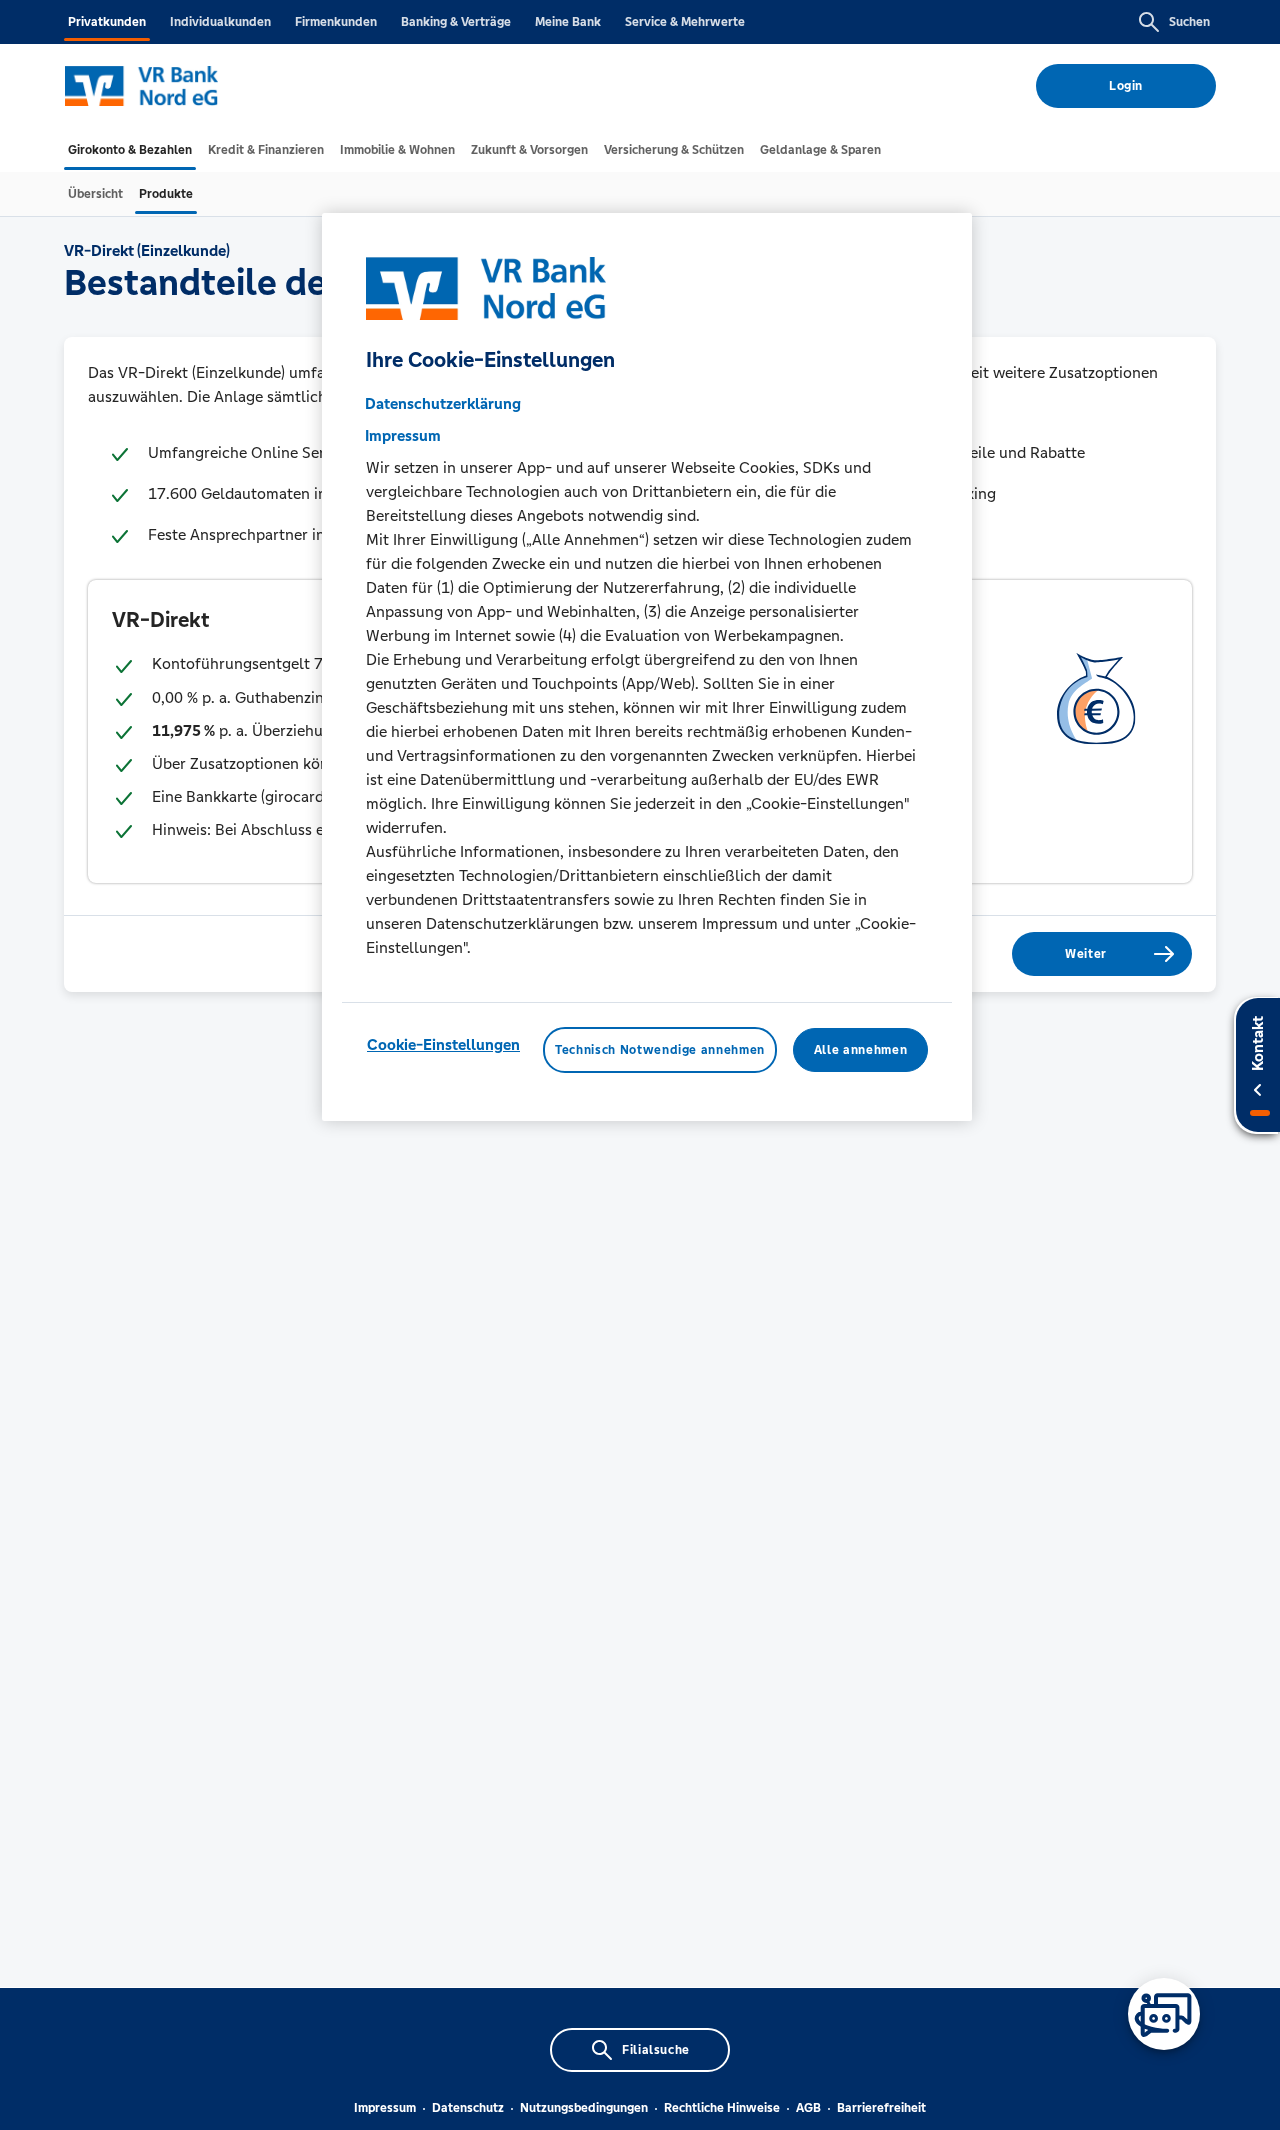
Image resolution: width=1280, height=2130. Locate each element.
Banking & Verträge (456, 22)
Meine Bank (568, 22)
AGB (808, 2108)
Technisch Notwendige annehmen (660, 1050)
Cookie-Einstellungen (443, 1044)
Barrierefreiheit (881, 2108)
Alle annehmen (860, 1050)
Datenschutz (468, 2108)
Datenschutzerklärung (443, 403)
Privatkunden (107, 22)
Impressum (385, 2108)
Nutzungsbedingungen (584, 2108)
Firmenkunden (336, 22)
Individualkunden (220, 22)
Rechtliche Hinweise (722, 2108)
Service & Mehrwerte (685, 22)
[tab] (130, 150)
